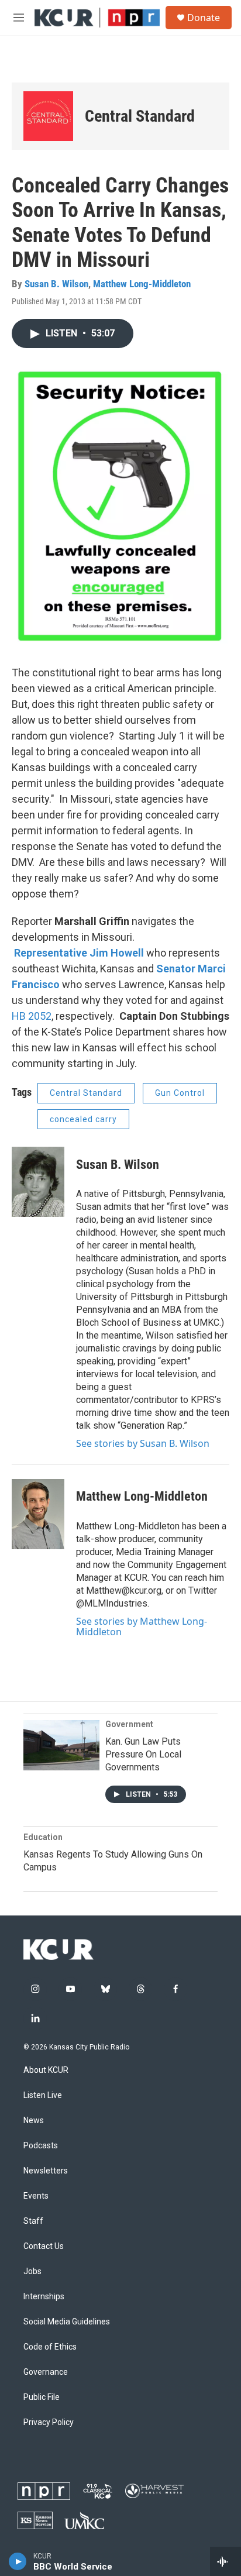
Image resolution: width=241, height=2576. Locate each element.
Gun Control (180, 1093)
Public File (42, 2397)
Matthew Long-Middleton (142, 284)
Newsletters (46, 2171)
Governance (46, 2372)
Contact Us (44, 2246)
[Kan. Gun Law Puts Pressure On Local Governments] (61, 1745)
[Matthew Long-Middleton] (38, 1514)
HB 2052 (32, 1016)
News (34, 2121)
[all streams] (225, 2561)
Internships (44, 2297)
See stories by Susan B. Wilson (143, 1443)
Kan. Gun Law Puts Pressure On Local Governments (143, 1754)
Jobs (32, 2271)
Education (43, 1837)
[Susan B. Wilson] (38, 1182)
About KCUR (46, 2070)
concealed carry (83, 1119)
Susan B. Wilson (56, 284)
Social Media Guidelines (67, 2322)
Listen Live (43, 2095)
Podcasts (41, 2146)
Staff (33, 2221)
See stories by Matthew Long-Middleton (142, 1626)
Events (36, 2196)
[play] (18, 2561)
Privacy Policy (49, 2422)
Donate (204, 18)
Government (129, 1724)
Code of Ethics (50, 2347)
